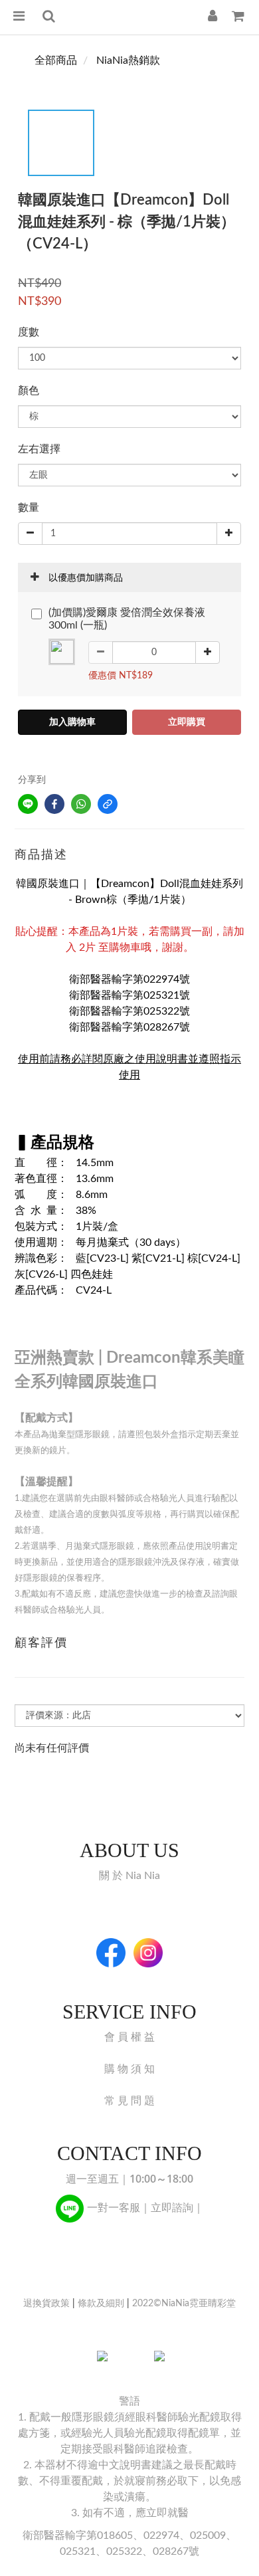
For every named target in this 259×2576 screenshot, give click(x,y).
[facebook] (54, 804)
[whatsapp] (81, 804)
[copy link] (108, 804)
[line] (28, 804)
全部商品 (56, 60)
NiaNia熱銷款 (128, 60)
